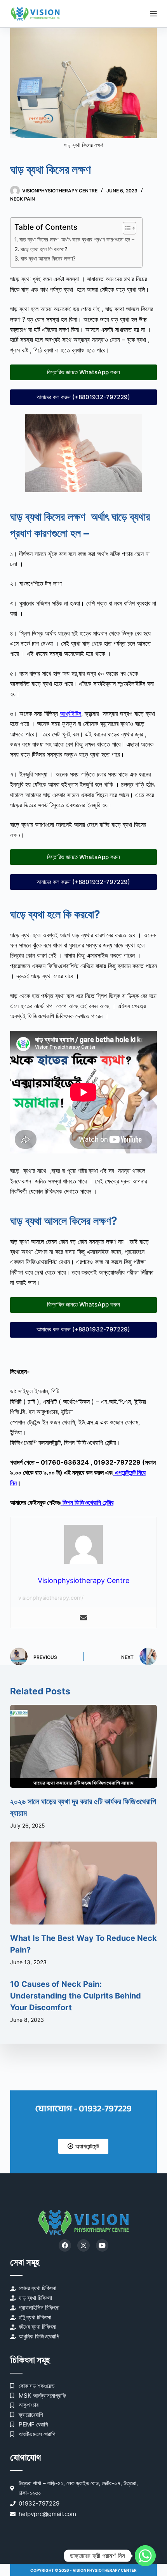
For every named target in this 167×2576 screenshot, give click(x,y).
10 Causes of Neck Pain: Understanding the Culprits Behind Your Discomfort (76, 1996)
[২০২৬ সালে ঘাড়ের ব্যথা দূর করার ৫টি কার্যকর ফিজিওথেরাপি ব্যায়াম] (83, 1746)
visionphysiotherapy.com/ (51, 1598)
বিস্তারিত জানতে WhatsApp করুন (83, 372)
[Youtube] (102, 2245)
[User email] (83, 1618)
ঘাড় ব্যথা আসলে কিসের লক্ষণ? (48, 258)
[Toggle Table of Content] (126, 228)
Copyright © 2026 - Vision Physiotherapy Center (83, 2570)
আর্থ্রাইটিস (70, 713)
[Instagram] (83, 2245)
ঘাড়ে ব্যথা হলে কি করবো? (44, 249)
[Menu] (153, 14)
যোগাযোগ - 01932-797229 (83, 2109)
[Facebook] (65, 2245)
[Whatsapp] (145, 2556)
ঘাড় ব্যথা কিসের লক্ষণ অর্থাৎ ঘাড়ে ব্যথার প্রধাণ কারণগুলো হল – (77, 239)
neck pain (23, 199)
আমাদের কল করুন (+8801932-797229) (83, 397)
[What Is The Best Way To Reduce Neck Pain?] (83, 1883)
